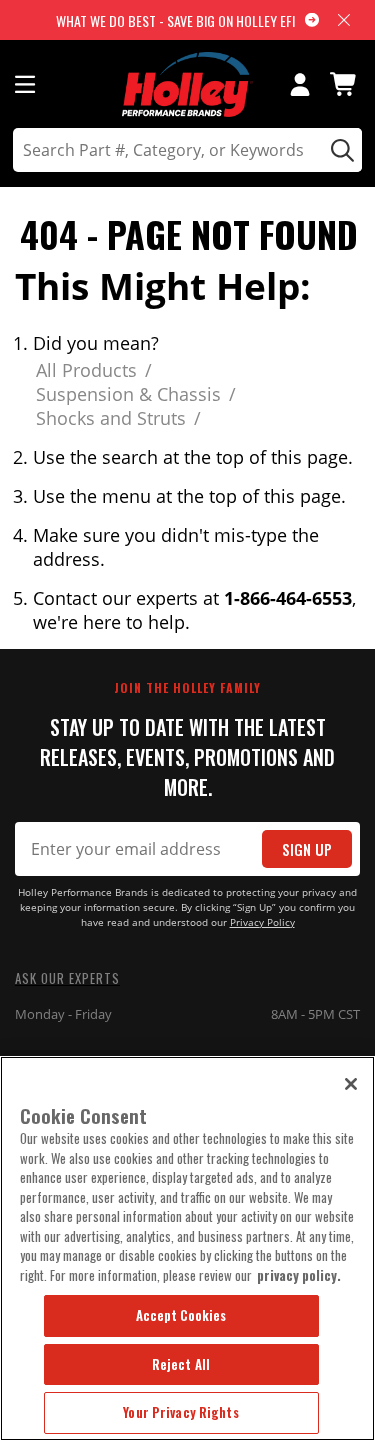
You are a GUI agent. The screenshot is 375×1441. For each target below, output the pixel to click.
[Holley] (187, 84)
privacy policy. (299, 1275)
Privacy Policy (262, 922)
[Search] (339, 150)
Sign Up (307, 849)
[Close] (351, 1084)
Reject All (181, 1364)
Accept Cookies (181, 1315)
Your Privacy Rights (180, 1412)
